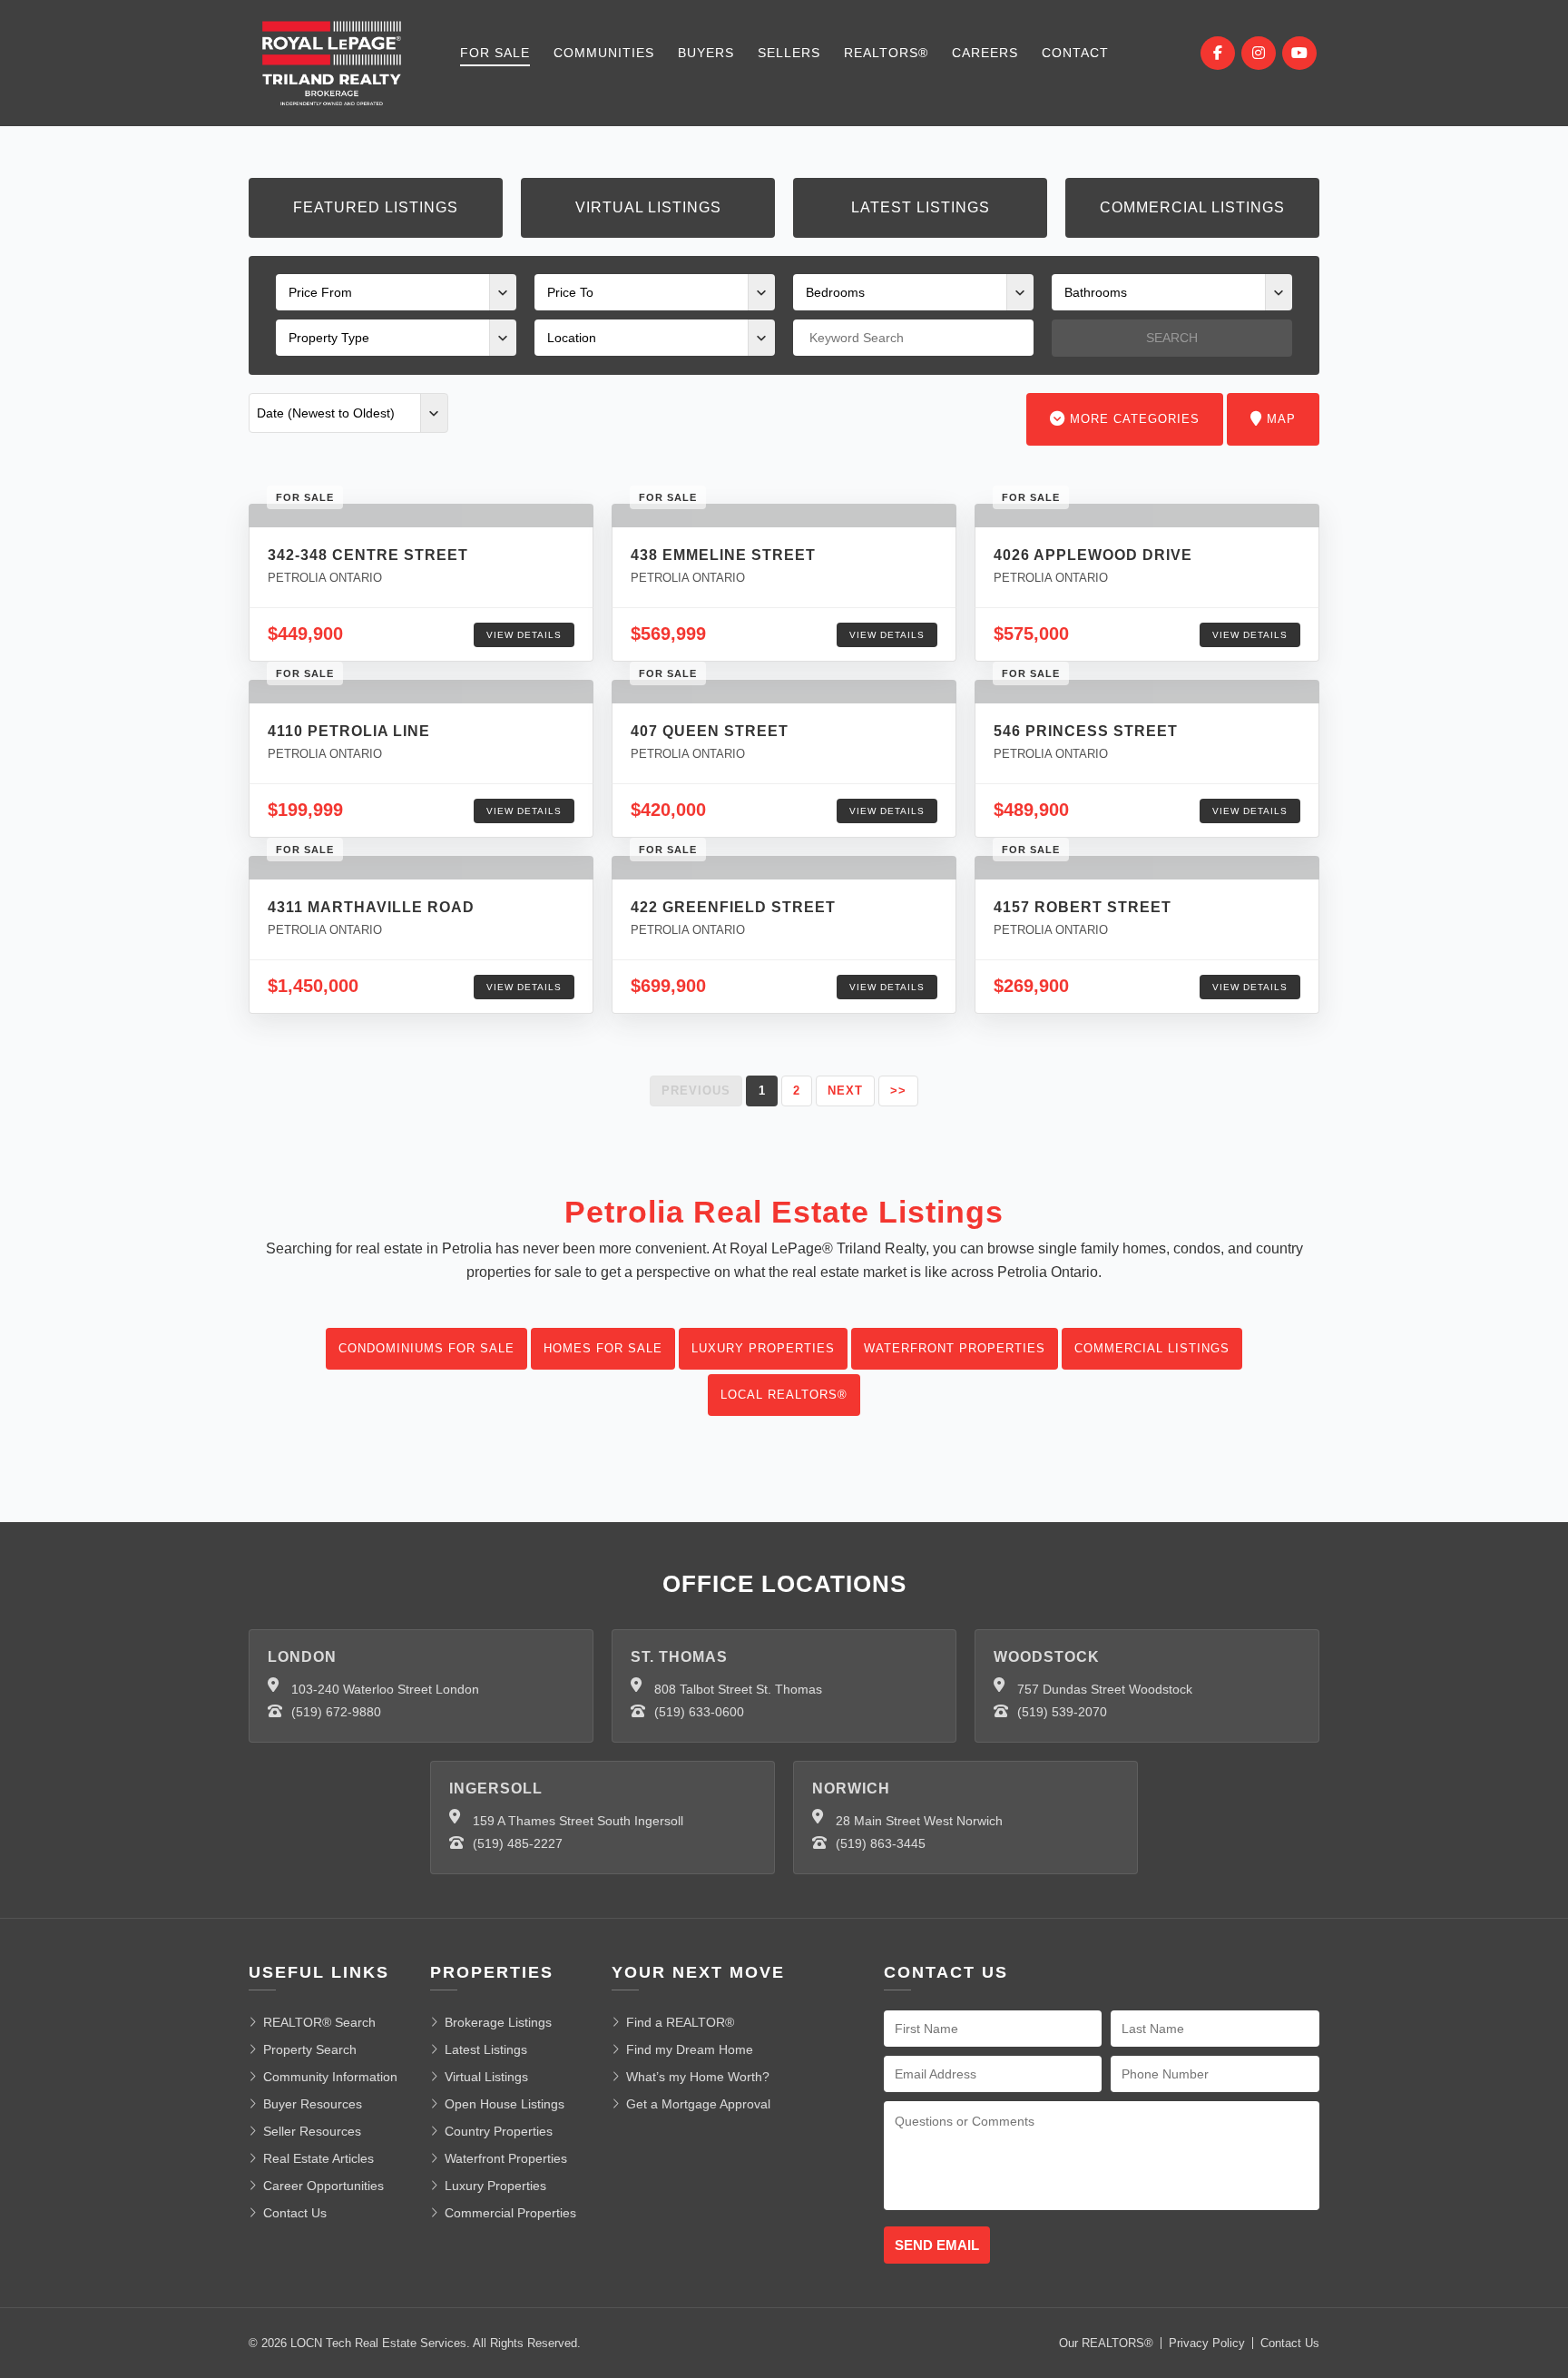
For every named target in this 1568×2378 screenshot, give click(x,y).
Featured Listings (376, 207)
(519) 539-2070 (1062, 1712)
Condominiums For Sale (426, 1348)
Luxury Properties (763, 1348)
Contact (1075, 53)
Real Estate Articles (318, 2158)
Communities (604, 53)
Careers (985, 53)
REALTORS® (886, 53)
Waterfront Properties (955, 1348)
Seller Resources (312, 2131)
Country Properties (499, 2131)
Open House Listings (505, 2104)
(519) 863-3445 (881, 1843)
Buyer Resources (313, 2104)
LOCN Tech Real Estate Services (378, 2343)
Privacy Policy (1207, 2343)
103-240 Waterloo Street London (385, 1689)
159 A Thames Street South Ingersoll (578, 1821)
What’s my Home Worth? (698, 2077)
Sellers (789, 53)
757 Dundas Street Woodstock (1105, 1689)
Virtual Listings (648, 207)
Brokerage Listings (498, 2022)
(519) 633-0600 (699, 1712)
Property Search (310, 2049)
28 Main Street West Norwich (919, 1821)
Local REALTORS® (784, 1395)
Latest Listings (921, 207)
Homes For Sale (603, 1348)
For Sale (495, 53)
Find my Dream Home (690, 2049)
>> (898, 1091)
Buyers (706, 53)
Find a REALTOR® (680, 2022)
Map (1279, 419)
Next (845, 1091)
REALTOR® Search (319, 2022)
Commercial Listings (1192, 207)
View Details (524, 635)
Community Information (330, 2077)
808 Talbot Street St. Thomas (738, 1689)
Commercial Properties (510, 2213)
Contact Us (295, 2213)
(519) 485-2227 (518, 1843)
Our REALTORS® (1106, 2343)
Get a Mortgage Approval (698, 2104)
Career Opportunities (323, 2186)
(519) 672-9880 (336, 1712)
